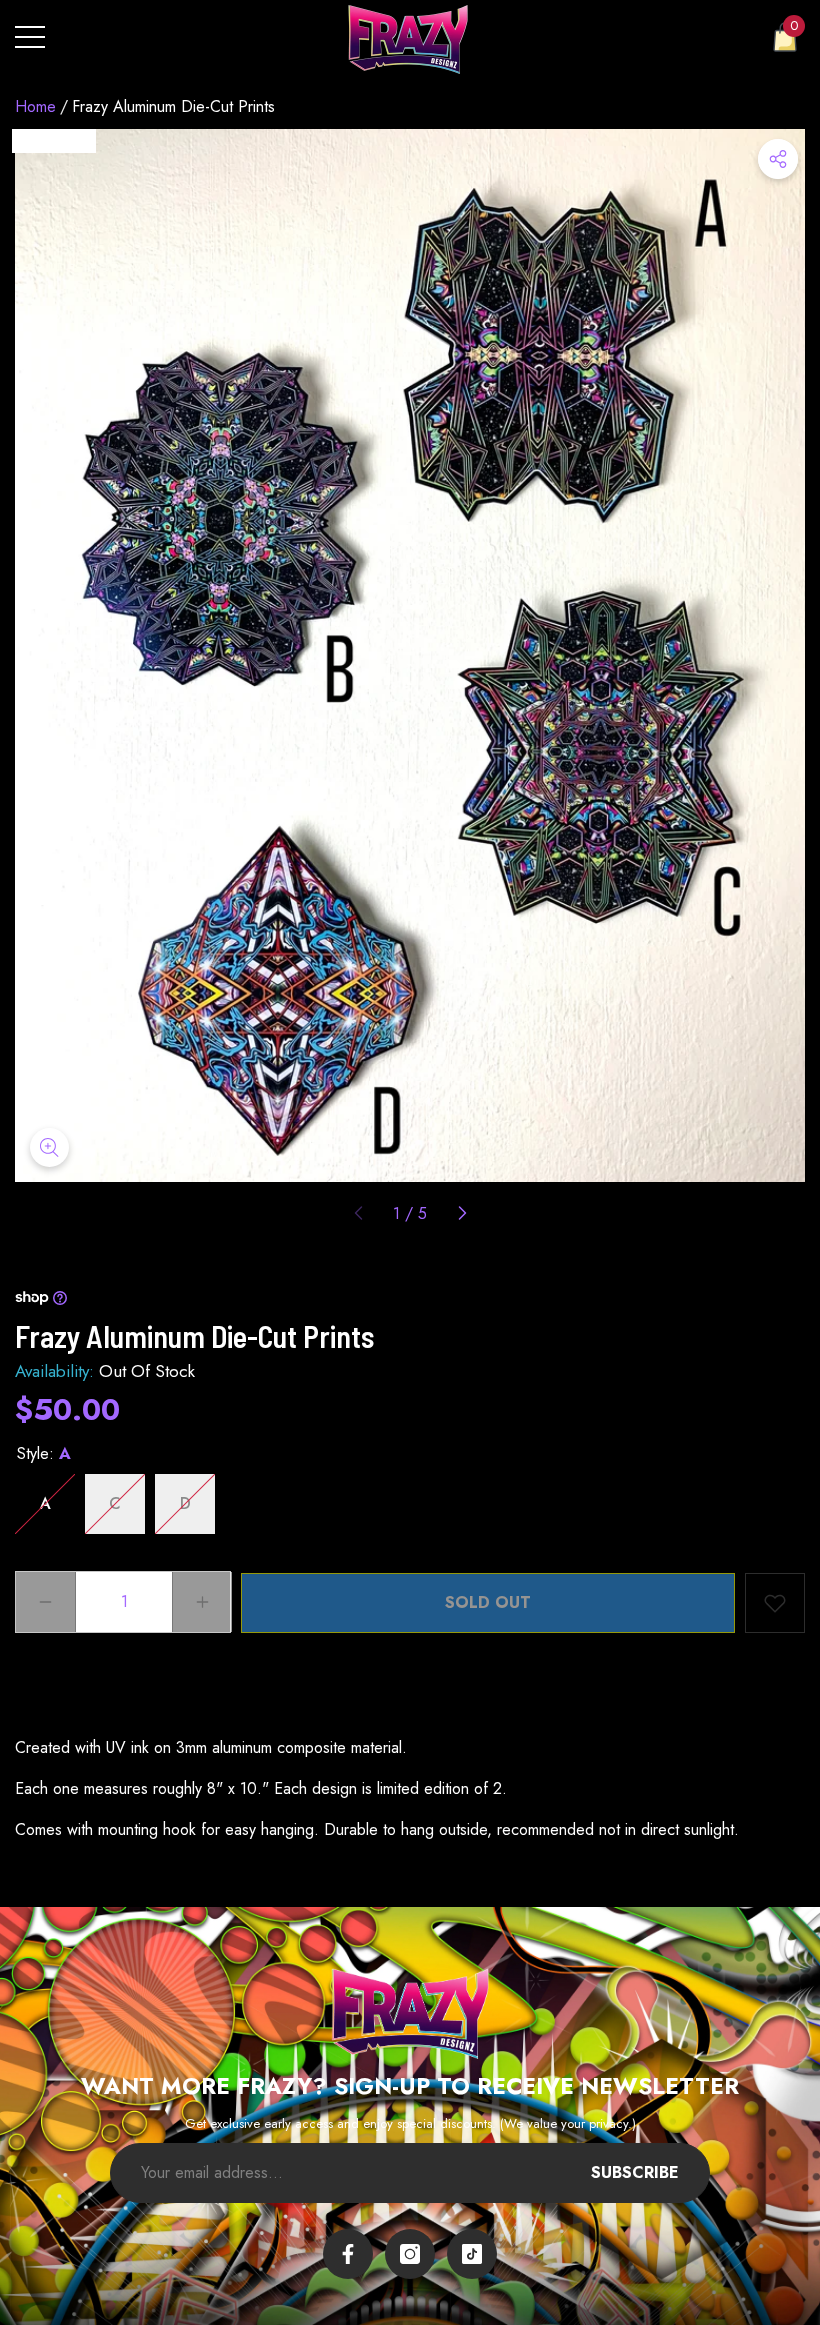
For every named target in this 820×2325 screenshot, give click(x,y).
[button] (785, 37)
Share (778, 159)
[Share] (778, 159)
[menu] (30, 37)
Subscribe (635, 2172)
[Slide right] (461, 1214)
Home (35, 106)
